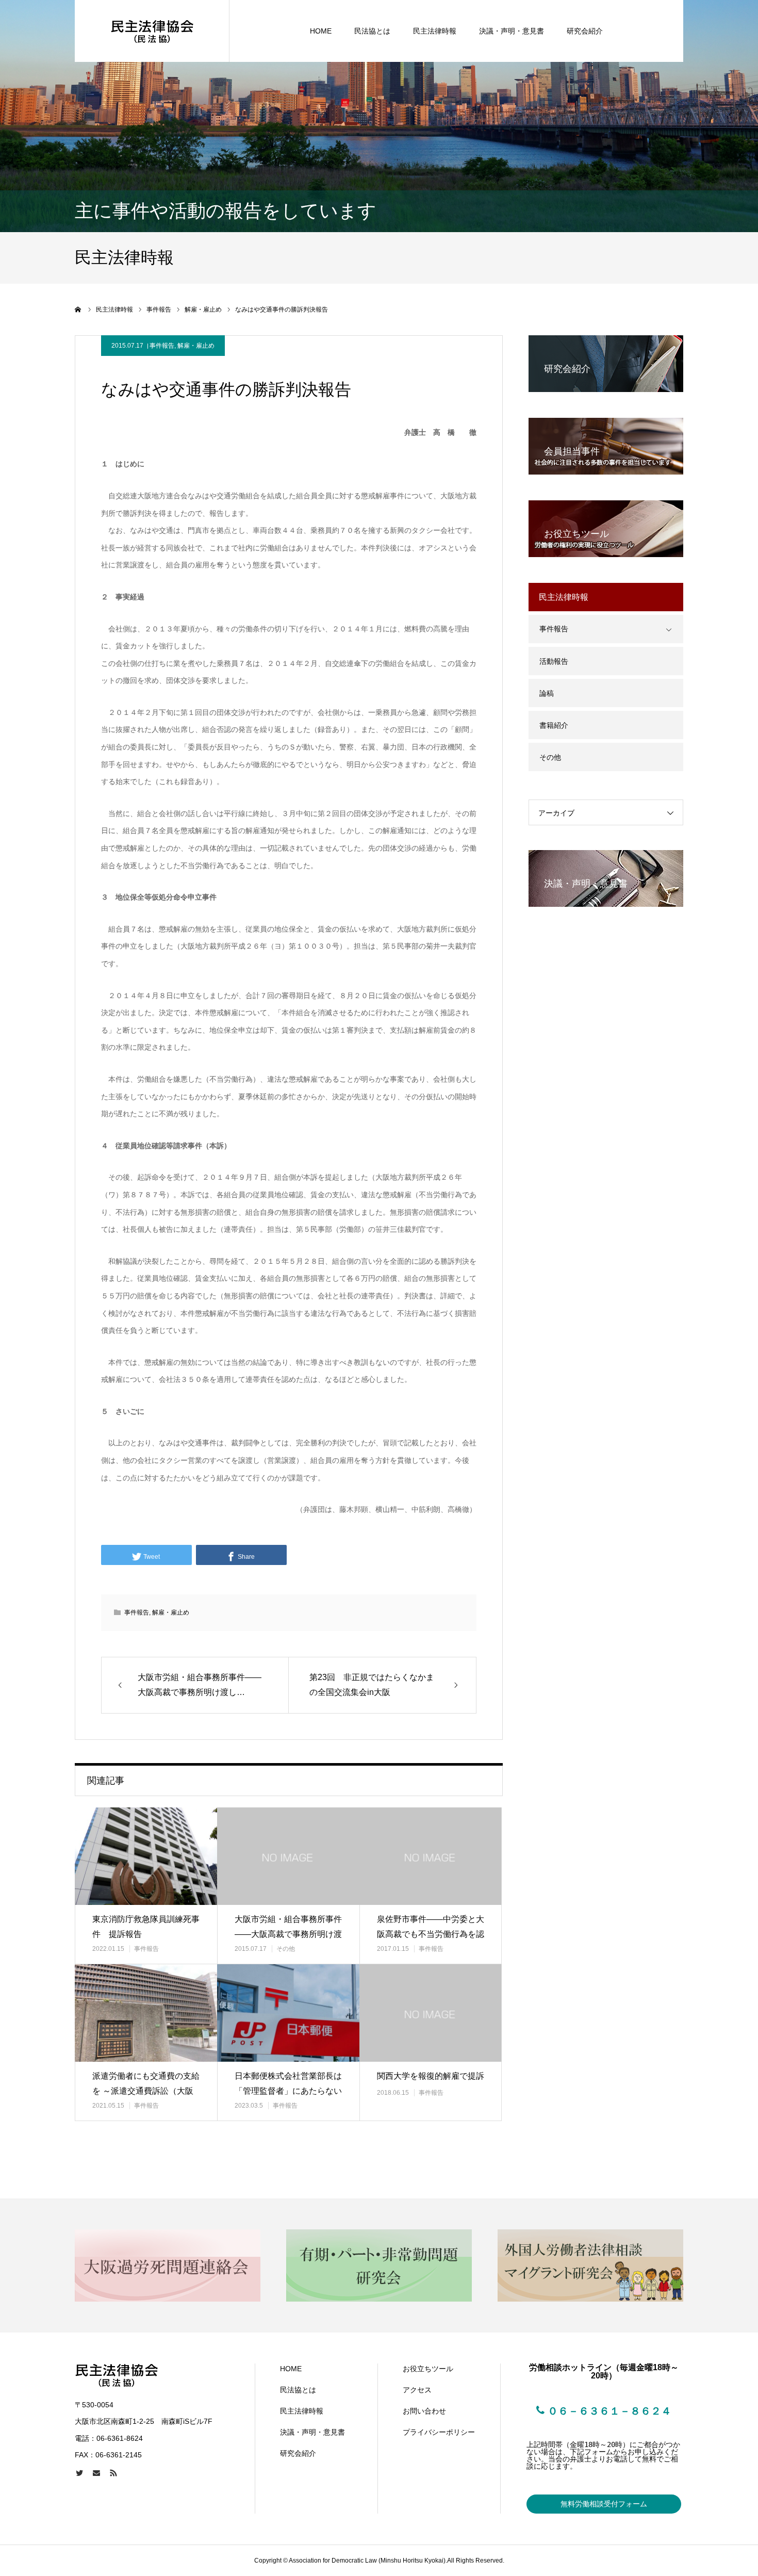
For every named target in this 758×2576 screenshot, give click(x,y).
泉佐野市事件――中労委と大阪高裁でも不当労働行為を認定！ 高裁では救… (431, 1934)
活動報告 (554, 661)
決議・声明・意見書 (512, 31)
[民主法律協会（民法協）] (152, 31)
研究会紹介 (585, 31)
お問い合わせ (424, 2411)
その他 (286, 1949)
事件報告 (162, 346)
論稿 (547, 693)
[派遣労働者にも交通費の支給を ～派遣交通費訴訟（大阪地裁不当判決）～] (146, 2013)
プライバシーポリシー (439, 2432)
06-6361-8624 (120, 2438)
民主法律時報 (435, 31)
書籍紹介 (554, 725)
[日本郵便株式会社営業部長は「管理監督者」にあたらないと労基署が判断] (288, 2013)
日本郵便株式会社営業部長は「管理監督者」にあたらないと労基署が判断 (288, 2091)
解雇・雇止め (196, 346)
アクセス (417, 2390)
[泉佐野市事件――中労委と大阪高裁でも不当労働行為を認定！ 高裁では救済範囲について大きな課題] (431, 1856)
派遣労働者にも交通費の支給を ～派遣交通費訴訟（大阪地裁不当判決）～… (146, 2091)
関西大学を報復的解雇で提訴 (431, 2076)
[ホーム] (78, 309)
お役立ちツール (428, 2369)
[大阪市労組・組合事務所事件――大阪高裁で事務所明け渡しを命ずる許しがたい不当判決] (288, 1856)
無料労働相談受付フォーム (604, 2504)
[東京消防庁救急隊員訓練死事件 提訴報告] (146, 1856)
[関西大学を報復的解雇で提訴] (431, 2013)
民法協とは (372, 31)
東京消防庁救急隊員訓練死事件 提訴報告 (146, 1927)
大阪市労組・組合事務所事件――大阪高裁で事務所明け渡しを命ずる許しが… (288, 1934)
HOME (321, 31)
